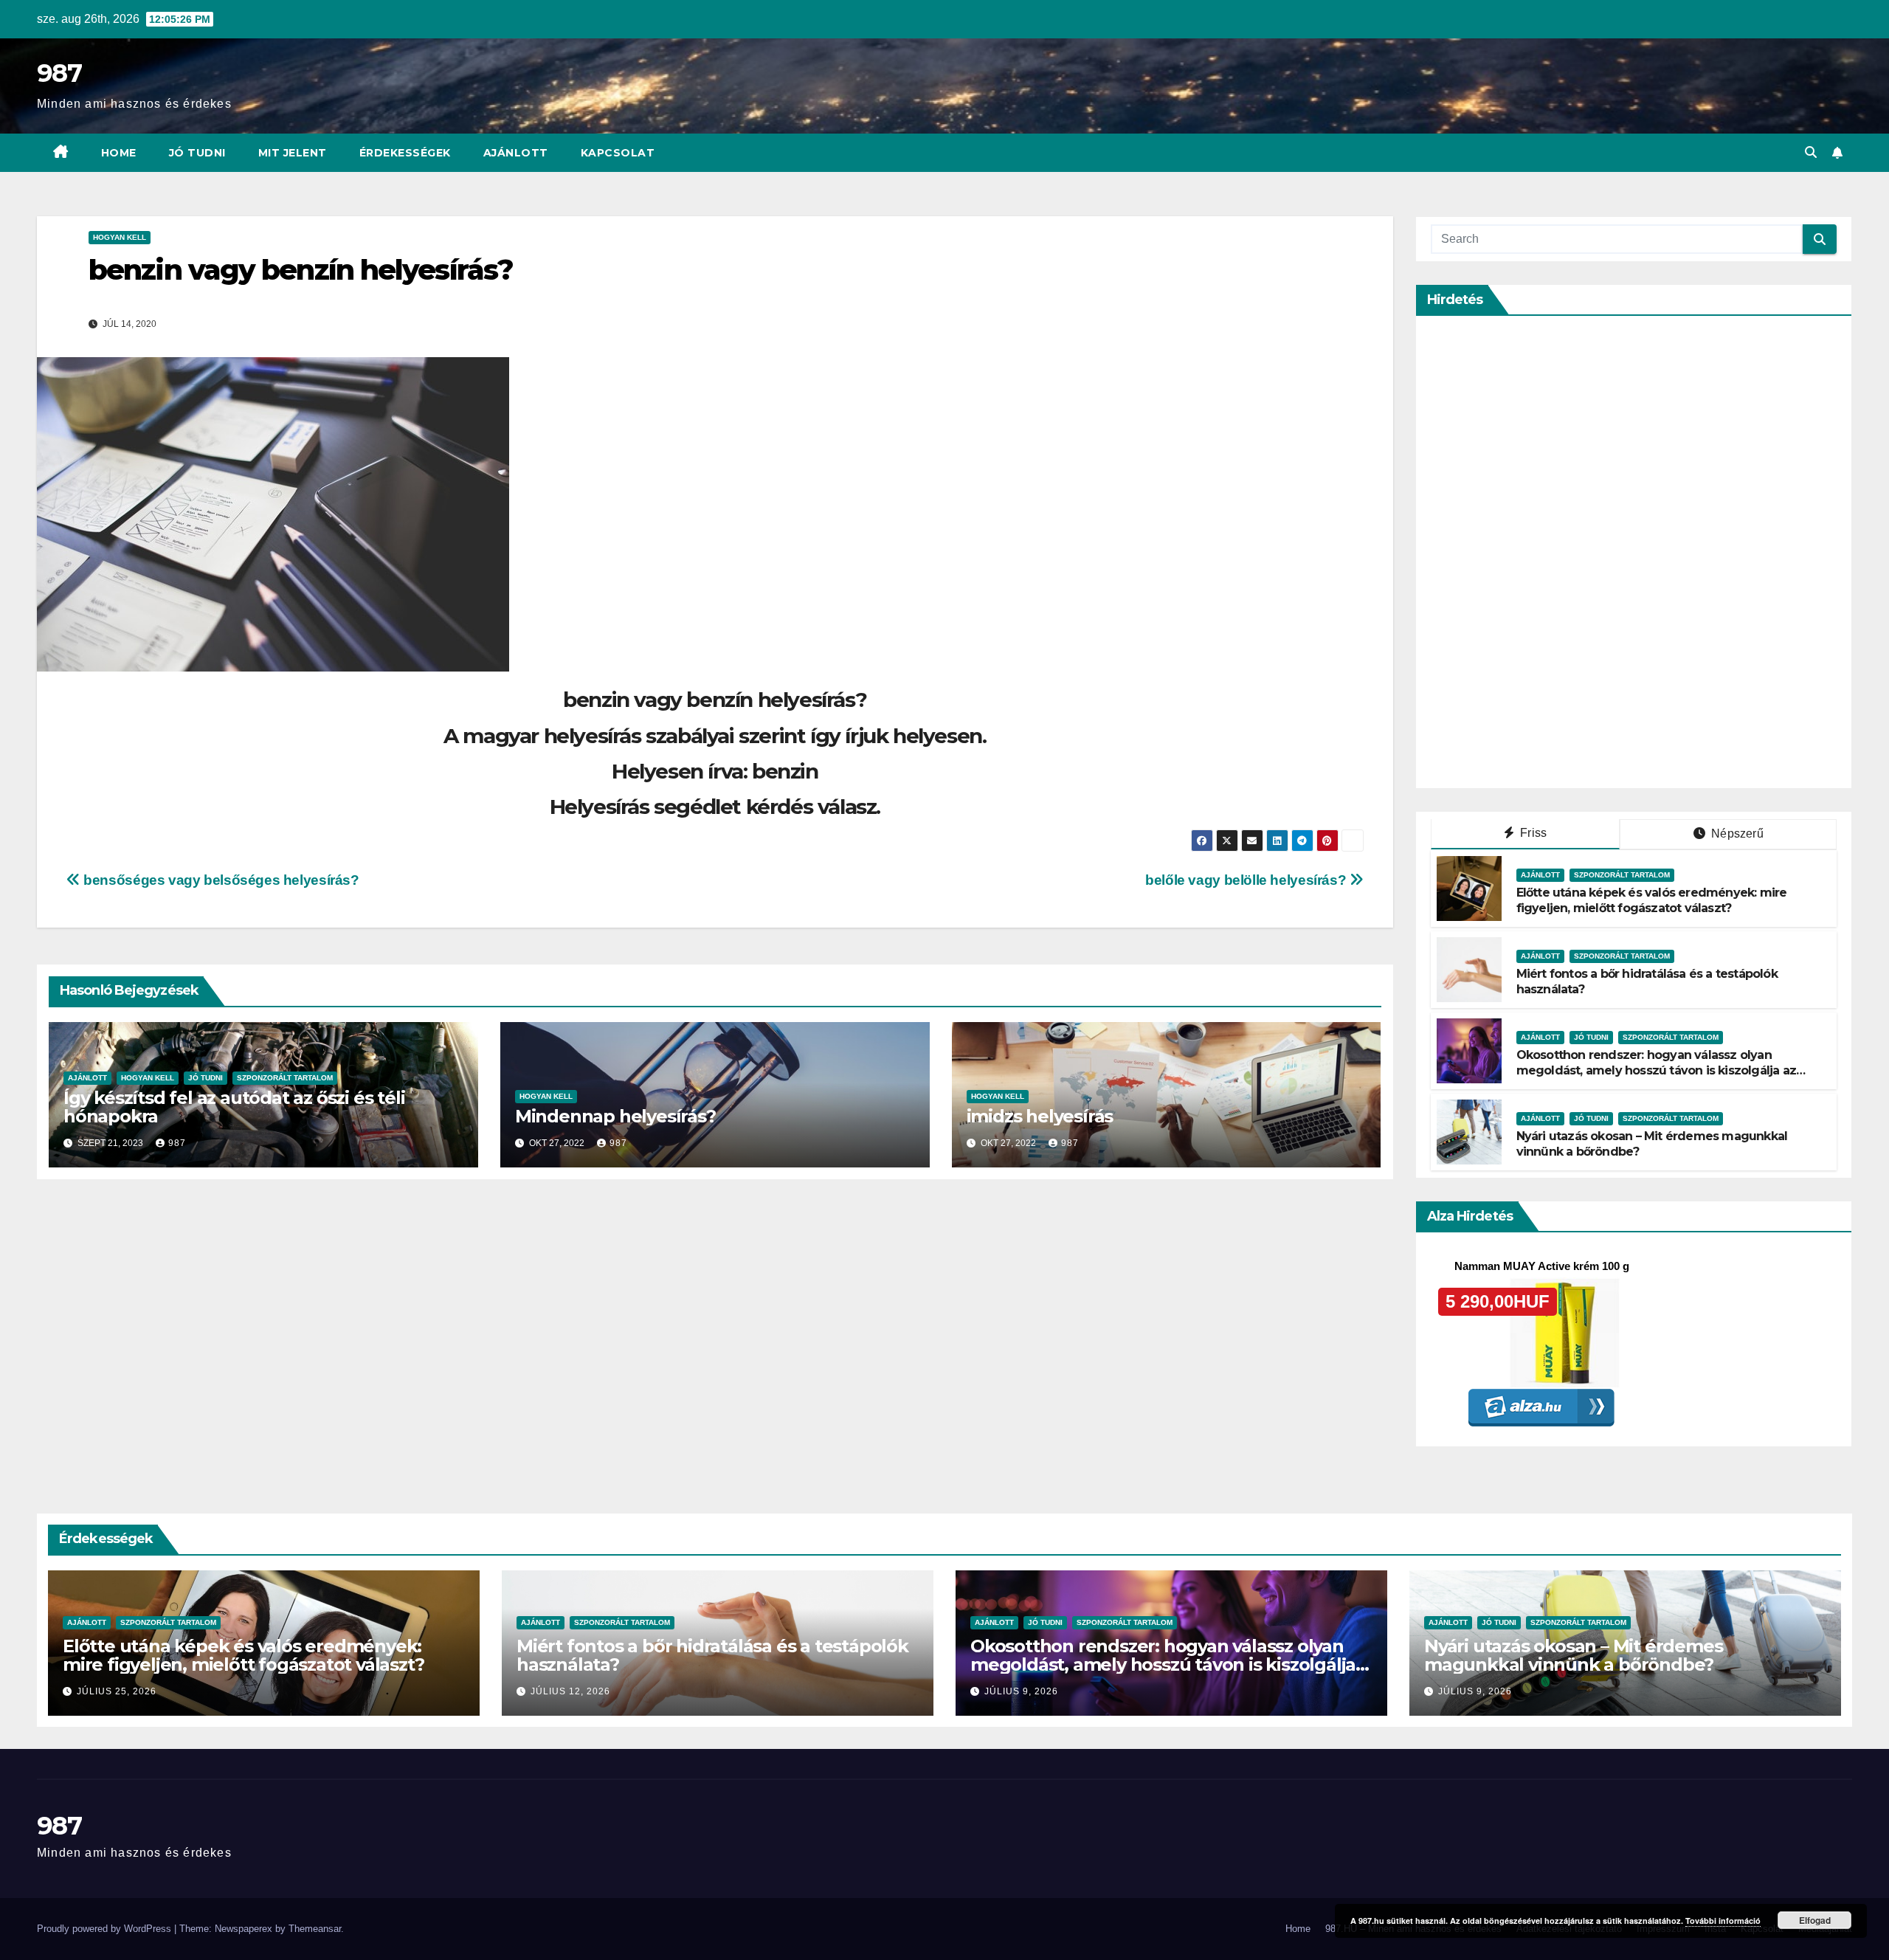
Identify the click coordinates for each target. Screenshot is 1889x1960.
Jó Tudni (197, 153)
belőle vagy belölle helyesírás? (1247, 880)
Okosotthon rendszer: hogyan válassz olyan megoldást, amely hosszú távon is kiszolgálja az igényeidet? (1656, 1070)
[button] (1811, 152)
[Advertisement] (1541, 552)
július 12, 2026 (570, 1691)
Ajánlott (516, 153)
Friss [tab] (1532, 833)
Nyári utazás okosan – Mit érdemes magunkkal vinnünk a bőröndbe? (1573, 1655)
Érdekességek (405, 153)
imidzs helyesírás (1040, 1116)
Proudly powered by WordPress (106, 1929)
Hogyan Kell (120, 237)
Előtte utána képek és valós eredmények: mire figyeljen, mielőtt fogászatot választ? (1652, 900)
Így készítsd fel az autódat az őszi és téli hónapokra (234, 1107)
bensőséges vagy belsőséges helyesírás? (220, 880)
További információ (1723, 1921)
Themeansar (315, 1929)
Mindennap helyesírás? (615, 1116)
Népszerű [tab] (1736, 834)
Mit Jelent (293, 153)
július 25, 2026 (117, 1691)
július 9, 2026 (1021, 1691)
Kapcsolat (618, 153)
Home (119, 153)
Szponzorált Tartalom (285, 1078)
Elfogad (1815, 1920)
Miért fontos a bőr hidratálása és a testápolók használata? (712, 1655)
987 (59, 73)
